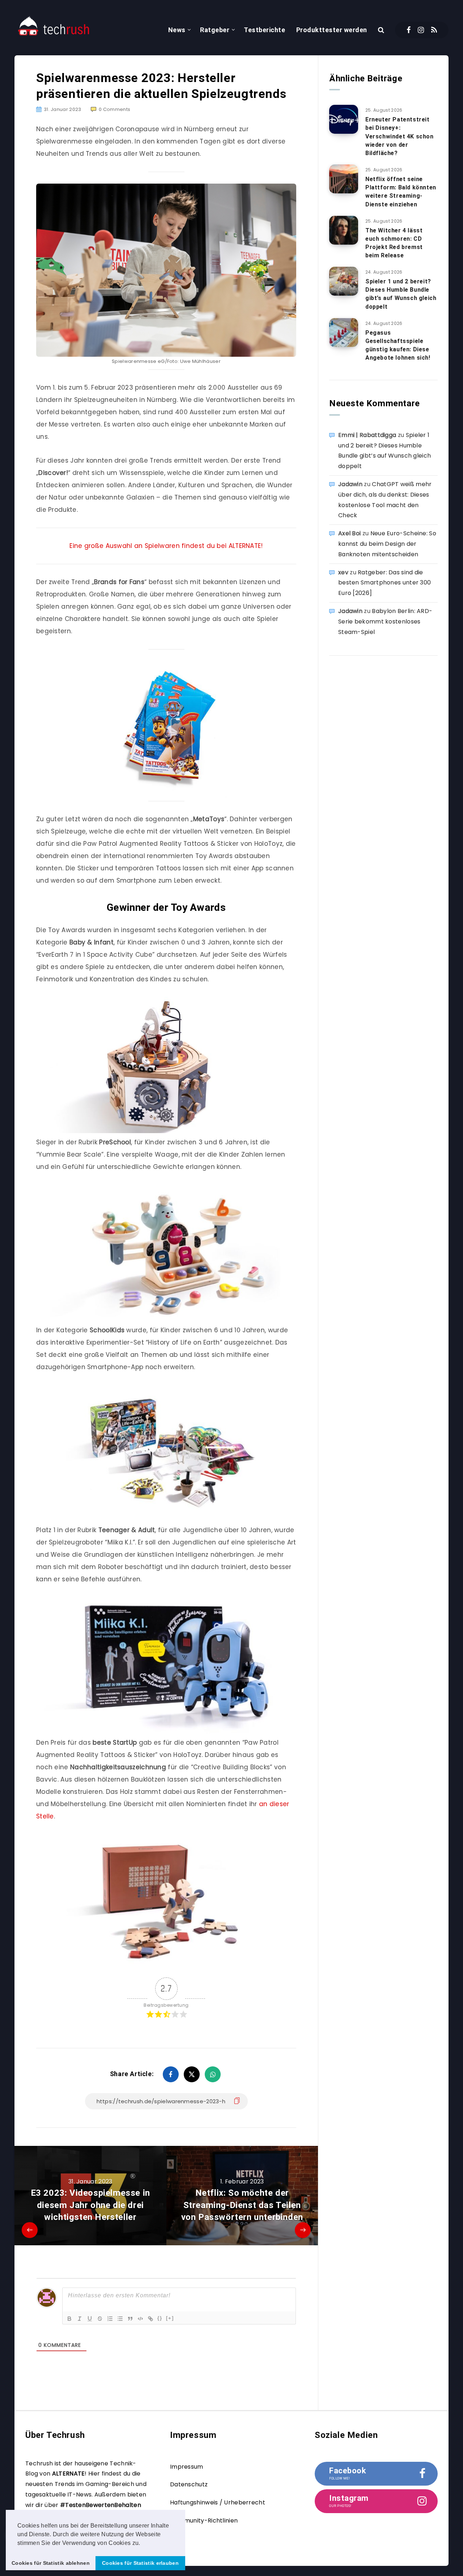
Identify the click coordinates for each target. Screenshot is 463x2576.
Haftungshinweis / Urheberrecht (218, 2502)
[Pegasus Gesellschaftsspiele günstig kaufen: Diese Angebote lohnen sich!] (344, 333)
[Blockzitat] (130, 2319)
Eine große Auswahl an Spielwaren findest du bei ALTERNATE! (166, 546)
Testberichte (264, 30)
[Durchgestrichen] (100, 2319)
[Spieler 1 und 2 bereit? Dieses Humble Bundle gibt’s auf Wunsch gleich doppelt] (344, 281)
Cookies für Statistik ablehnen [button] (51, 2563)
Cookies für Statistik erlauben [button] (140, 2563)
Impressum (187, 2467)
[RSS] (434, 30)
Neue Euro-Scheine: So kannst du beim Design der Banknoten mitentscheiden (387, 544)
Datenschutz (189, 2484)
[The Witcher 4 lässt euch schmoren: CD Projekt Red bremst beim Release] (344, 230)
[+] (170, 2318)
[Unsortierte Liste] (120, 2319)
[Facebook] (409, 30)
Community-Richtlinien (204, 2521)
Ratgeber (215, 30)
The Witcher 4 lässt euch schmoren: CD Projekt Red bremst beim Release (394, 243)
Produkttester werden (332, 30)
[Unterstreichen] (90, 2319)
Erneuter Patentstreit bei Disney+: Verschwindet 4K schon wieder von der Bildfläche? (400, 136)
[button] (143, 2543)
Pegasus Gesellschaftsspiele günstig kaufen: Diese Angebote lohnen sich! (398, 345)
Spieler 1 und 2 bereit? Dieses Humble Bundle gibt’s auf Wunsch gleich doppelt (401, 294)
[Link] (150, 2319)
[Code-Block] (140, 2319)
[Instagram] (421, 30)
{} (160, 2318)
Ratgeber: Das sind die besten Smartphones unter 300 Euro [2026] (385, 583)
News (177, 30)
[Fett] (69, 2319)
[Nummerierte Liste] (110, 2319)
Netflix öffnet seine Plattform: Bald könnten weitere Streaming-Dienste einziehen (401, 192)
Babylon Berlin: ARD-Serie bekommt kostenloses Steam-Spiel (385, 622)
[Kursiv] (80, 2319)
